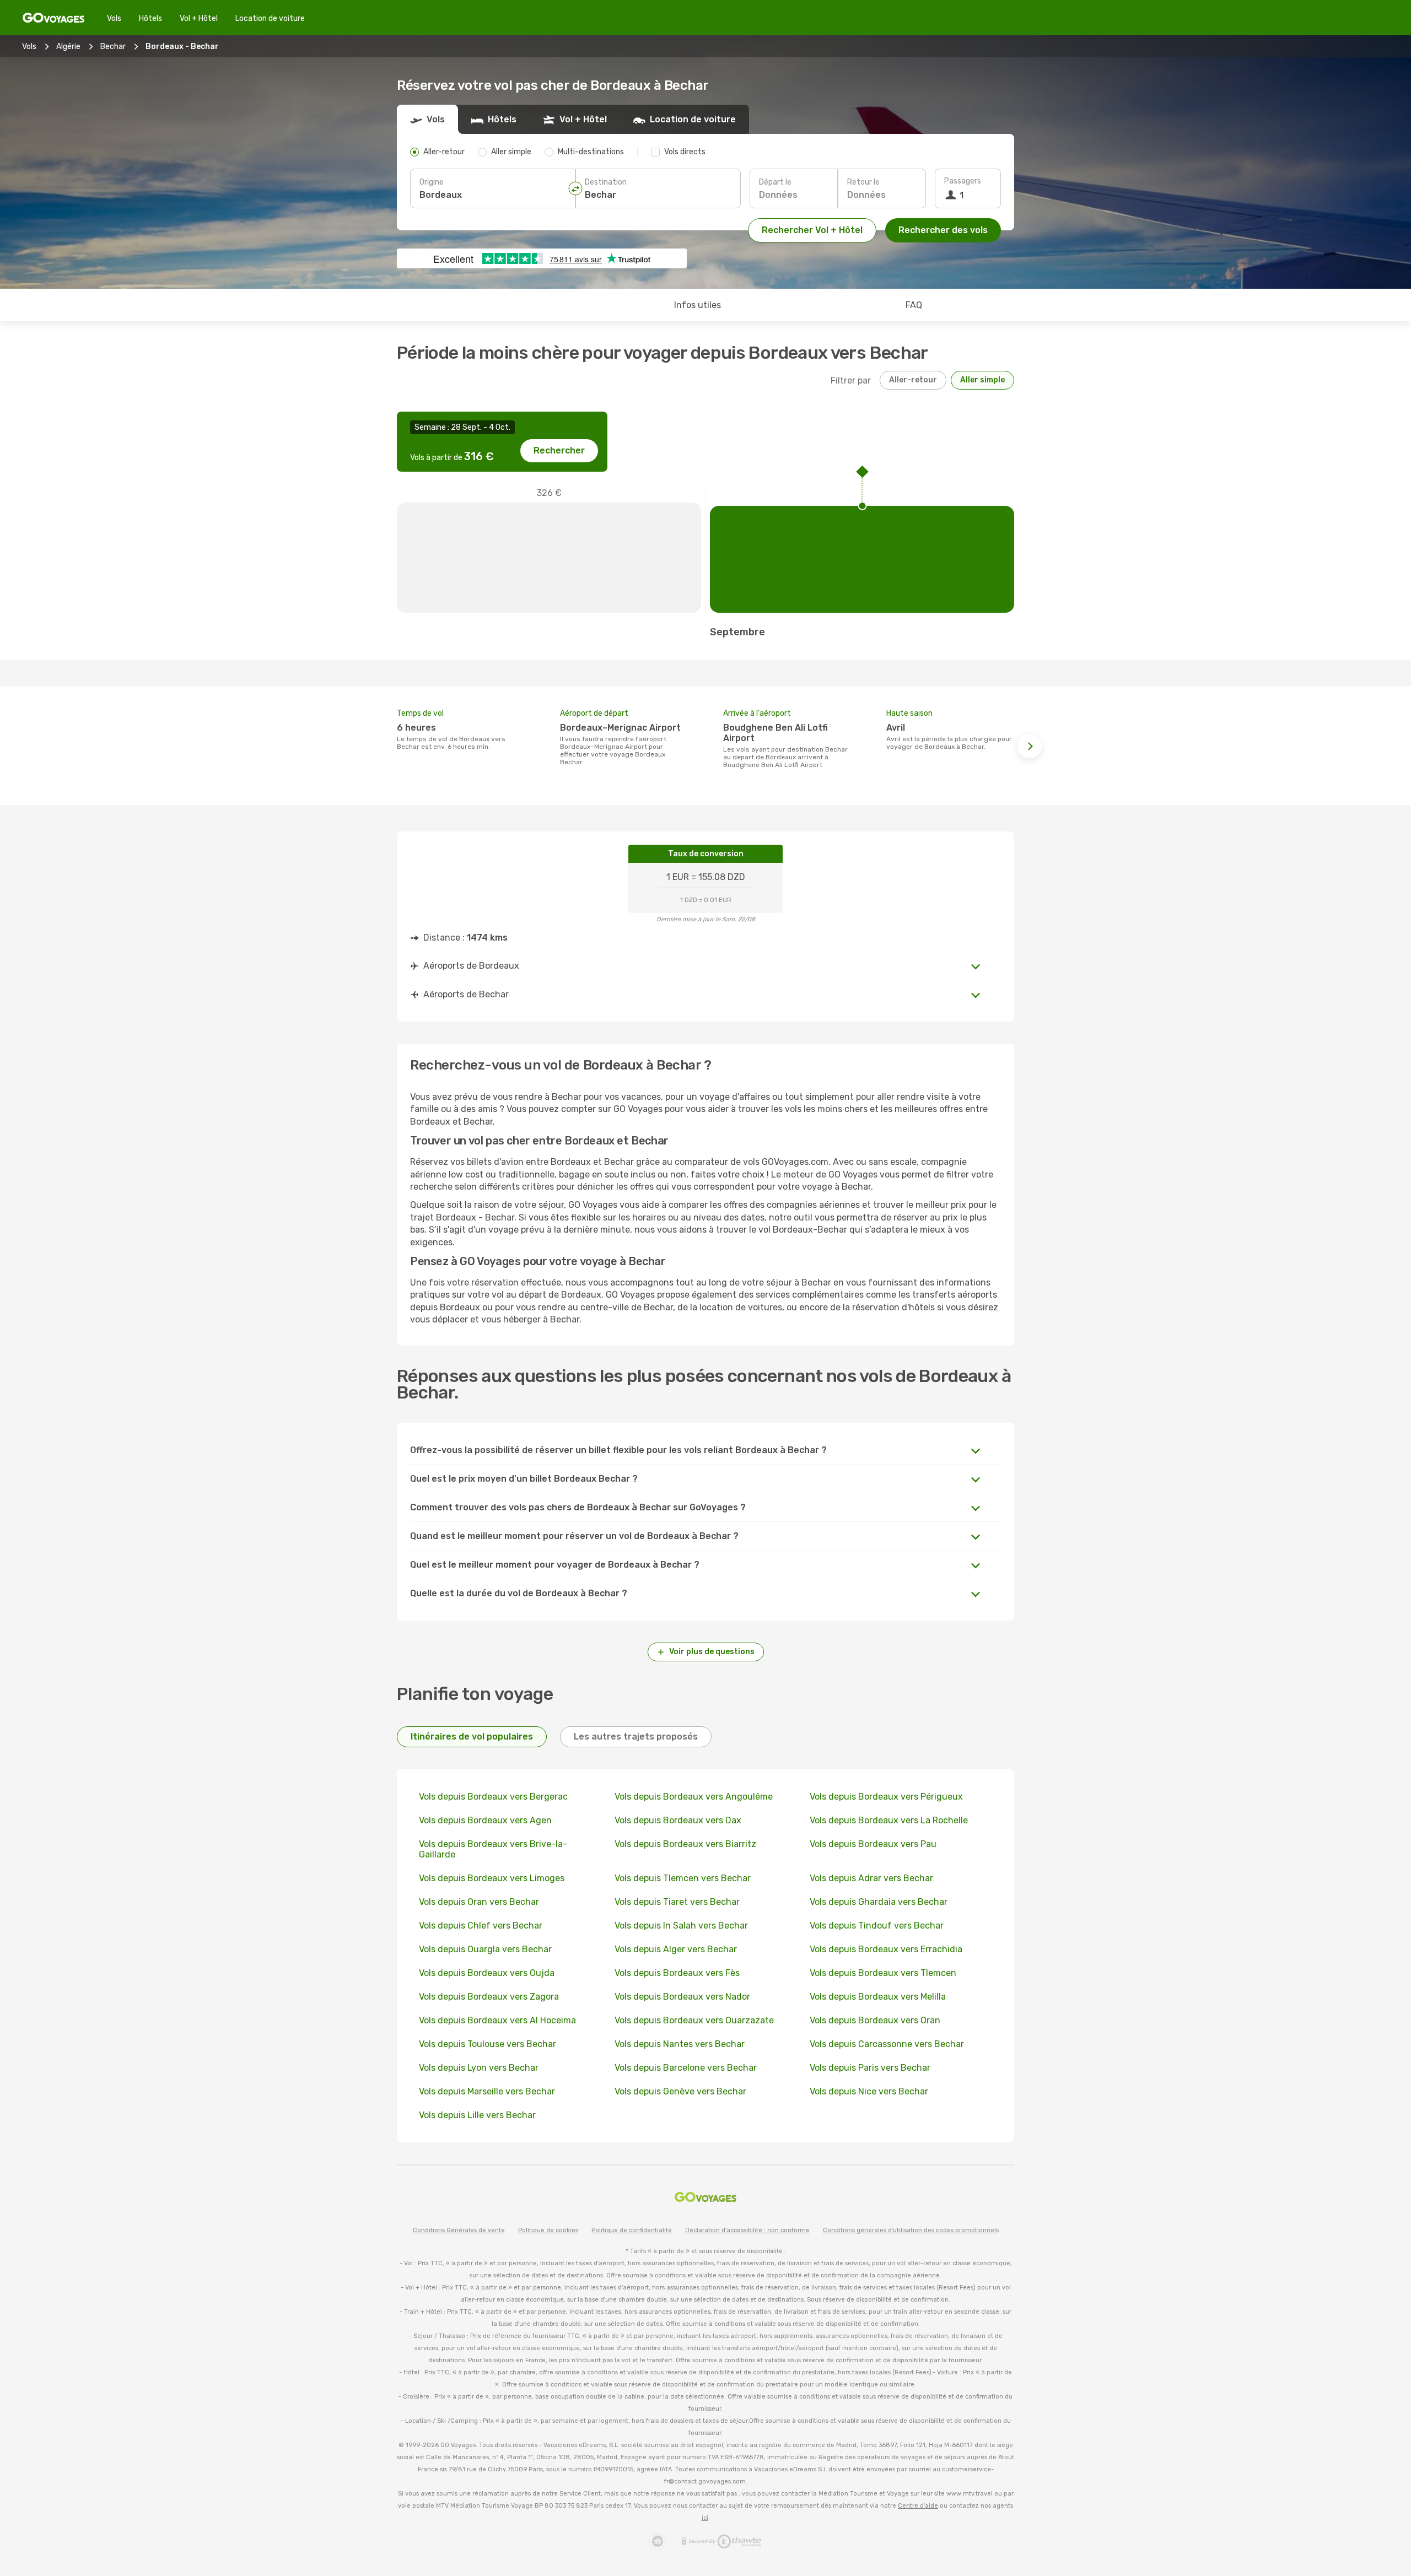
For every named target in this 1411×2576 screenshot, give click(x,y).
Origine (432, 182)
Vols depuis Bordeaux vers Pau (873, 1844)
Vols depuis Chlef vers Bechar (481, 1926)
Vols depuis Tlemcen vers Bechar (683, 1878)
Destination (606, 182)
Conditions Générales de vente (459, 2230)
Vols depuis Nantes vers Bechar (680, 2044)
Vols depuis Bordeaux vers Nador (682, 1997)
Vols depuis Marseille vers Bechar (487, 2091)
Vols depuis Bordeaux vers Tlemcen (883, 1973)
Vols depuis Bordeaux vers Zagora (489, 1997)
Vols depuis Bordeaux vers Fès (677, 1973)
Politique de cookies (548, 2230)
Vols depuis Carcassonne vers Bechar (887, 2044)
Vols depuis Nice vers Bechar (869, 2091)
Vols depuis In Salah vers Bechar (681, 1926)
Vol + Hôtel (199, 18)
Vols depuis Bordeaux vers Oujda (487, 1973)
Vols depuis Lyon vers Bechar (479, 2068)
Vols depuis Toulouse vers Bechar (488, 2044)
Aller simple (982, 380)
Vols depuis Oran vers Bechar (479, 1902)
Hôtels (150, 18)
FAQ (914, 305)
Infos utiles (698, 305)
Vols (114, 18)
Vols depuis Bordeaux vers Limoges (492, 1878)
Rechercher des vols (943, 230)
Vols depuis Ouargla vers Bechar (485, 1949)
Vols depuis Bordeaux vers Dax (678, 1820)
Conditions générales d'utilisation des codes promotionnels (911, 2230)
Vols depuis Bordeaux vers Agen (485, 1820)
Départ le (775, 182)
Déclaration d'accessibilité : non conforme (747, 2230)
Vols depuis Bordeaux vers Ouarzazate (694, 2020)
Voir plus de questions (712, 1652)
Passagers (963, 181)
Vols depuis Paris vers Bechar (870, 2068)
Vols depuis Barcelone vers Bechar (686, 2068)
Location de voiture (270, 18)
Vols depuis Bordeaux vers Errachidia (886, 1949)
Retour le (863, 182)
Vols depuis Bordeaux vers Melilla (878, 1997)
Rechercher (559, 450)
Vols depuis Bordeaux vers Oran (875, 2020)
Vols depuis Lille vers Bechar (477, 2115)
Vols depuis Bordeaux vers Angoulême (694, 1797)
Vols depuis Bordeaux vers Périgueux (886, 1797)
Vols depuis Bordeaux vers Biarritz (685, 1844)
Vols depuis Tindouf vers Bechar (877, 1926)
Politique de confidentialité (632, 2230)
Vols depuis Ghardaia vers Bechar (879, 1902)
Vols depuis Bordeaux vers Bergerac (493, 1797)
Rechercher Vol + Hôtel (812, 230)
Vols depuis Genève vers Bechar (680, 2091)
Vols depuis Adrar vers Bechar (871, 1878)
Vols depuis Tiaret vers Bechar (677, 1902)
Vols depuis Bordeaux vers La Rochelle (889, 1820)
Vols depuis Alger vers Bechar (676, 1949)
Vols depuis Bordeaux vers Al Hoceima (497, 2020)
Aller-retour (913, 380)
